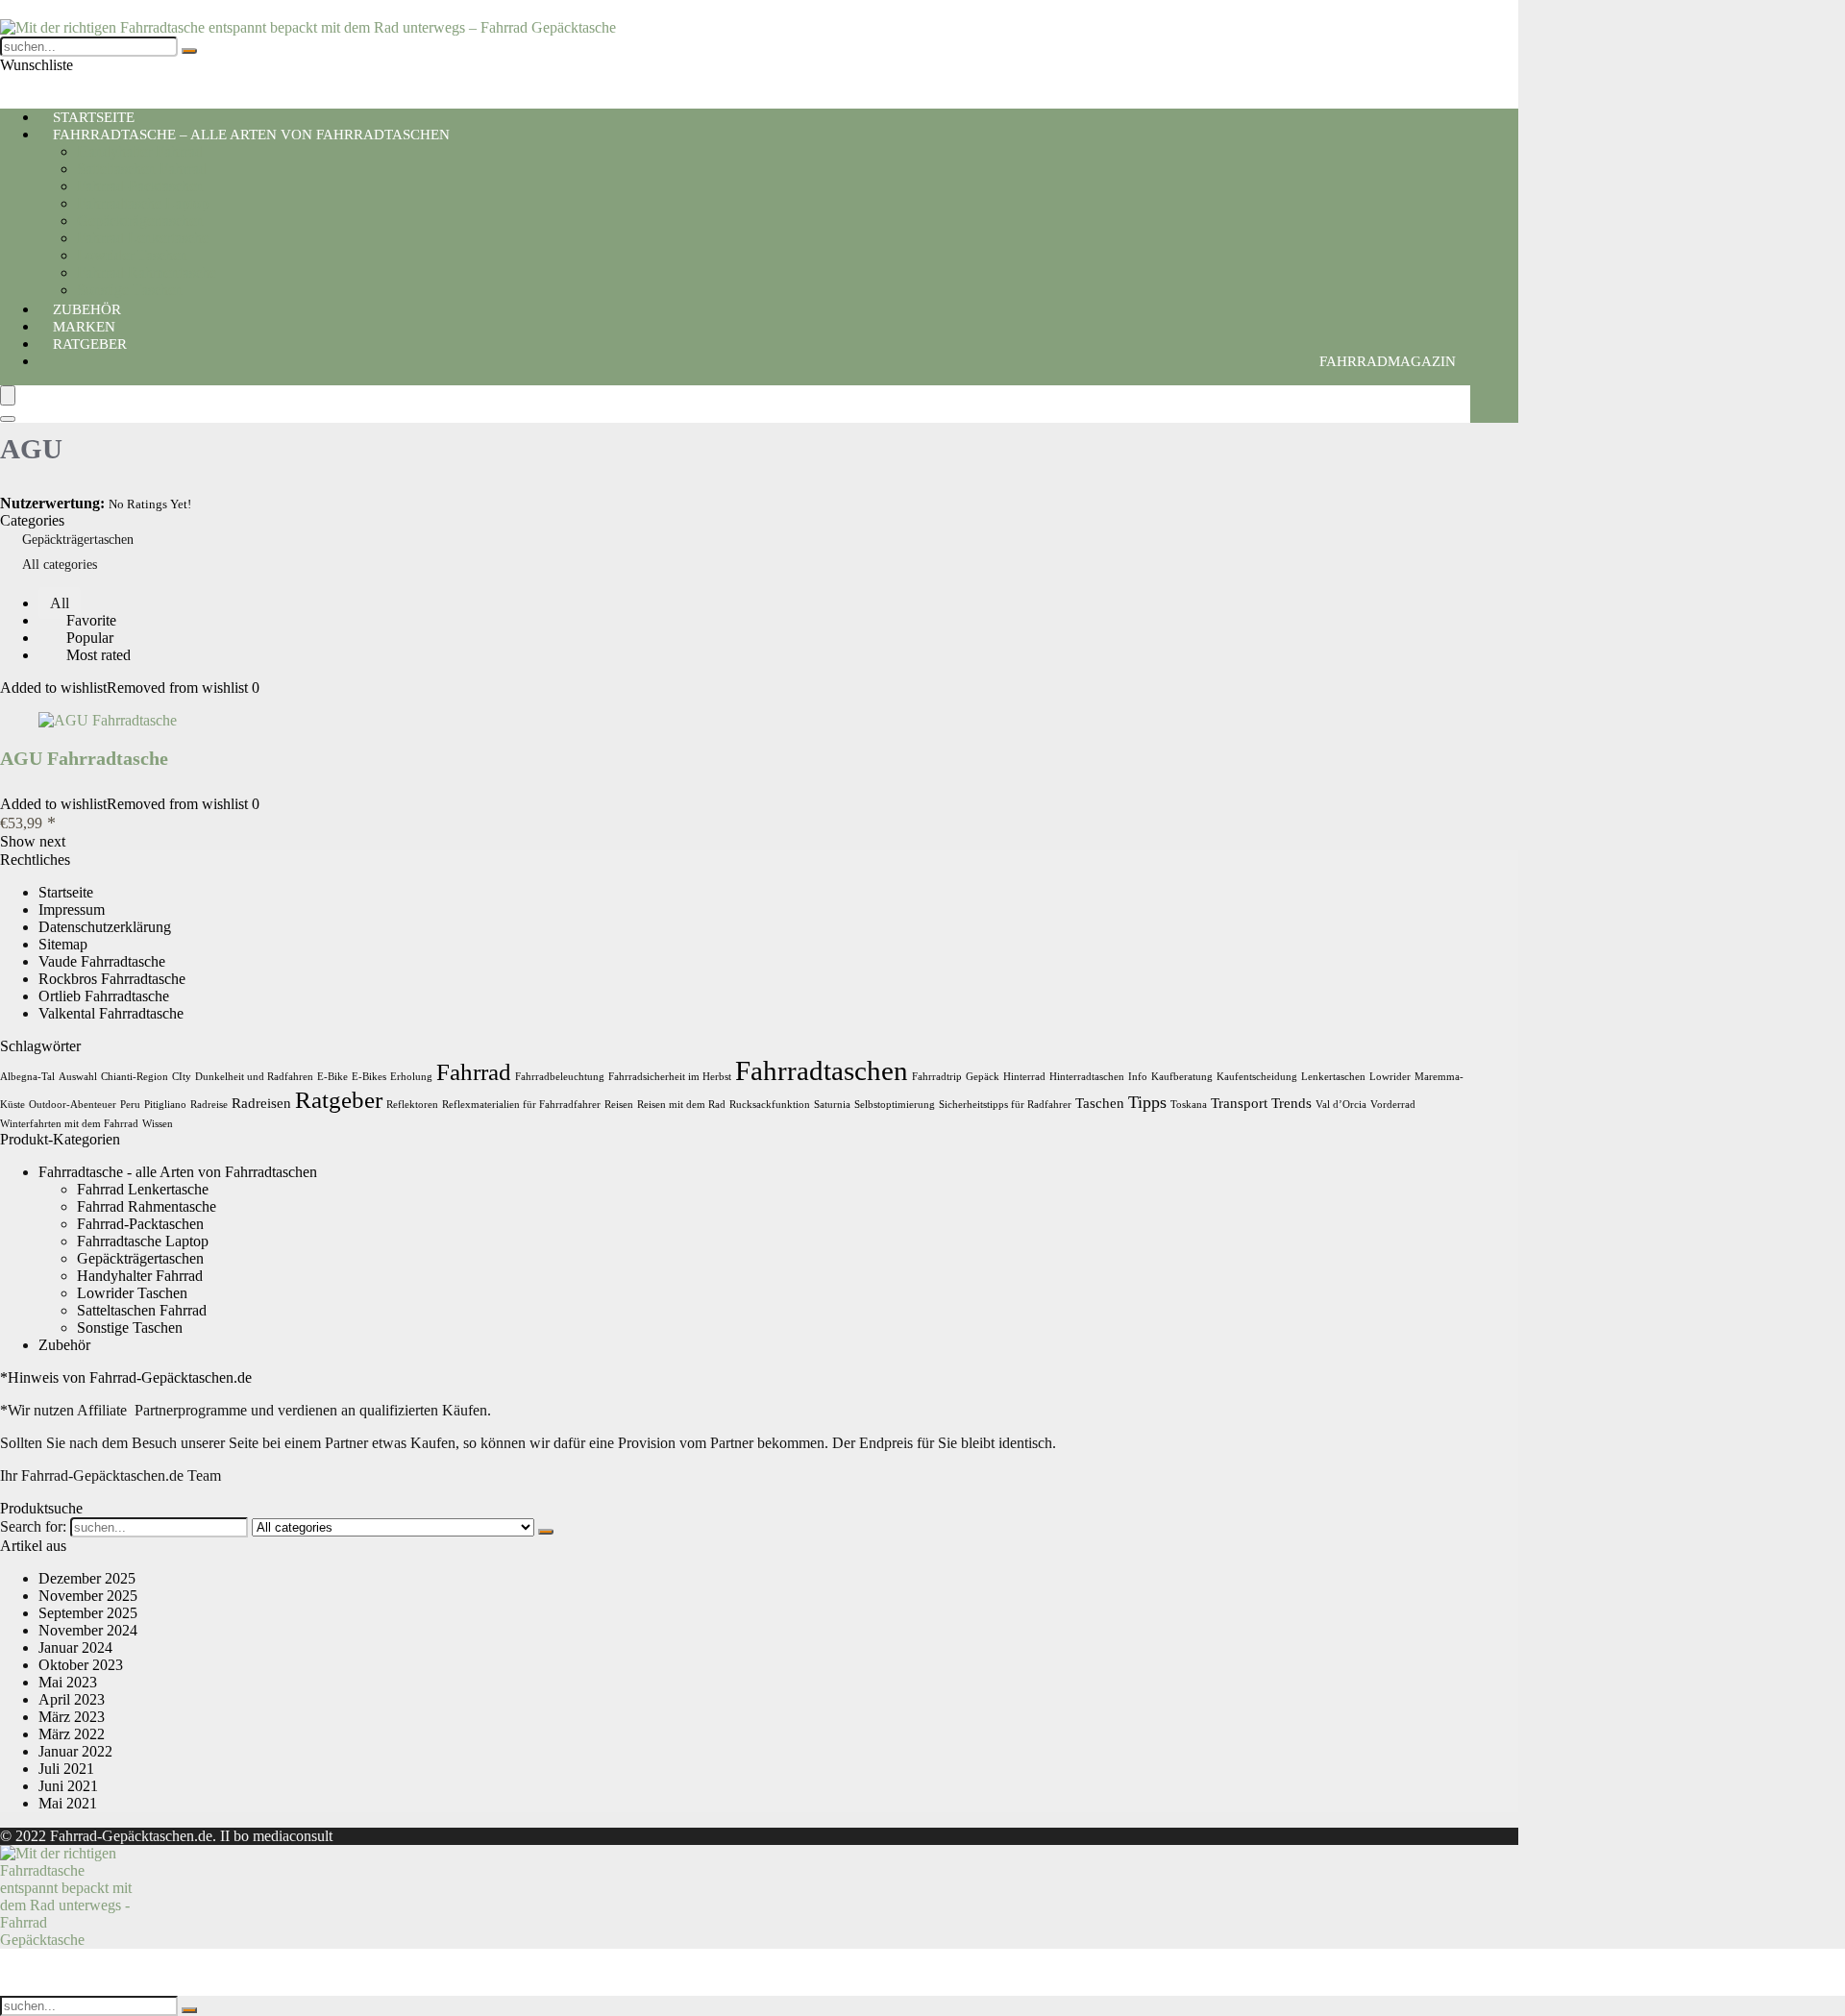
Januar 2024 (75, 1647)
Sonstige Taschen (130, 1328)
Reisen (619, 1105)
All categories (60, 565)
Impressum (72, 910)
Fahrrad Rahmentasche (147, 272)
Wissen (158, 1124)
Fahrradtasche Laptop (143, 203)
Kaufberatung (1182, 1077)
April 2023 (72, 1699)
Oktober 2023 (81, 1665)
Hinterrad (1024, 1077)
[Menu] (8, 395)
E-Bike (332, 1077)
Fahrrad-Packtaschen (140, 186)
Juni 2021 (68, 1786)
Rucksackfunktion (770, 1105)
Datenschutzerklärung (105, 927)
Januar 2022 (75, 1751)
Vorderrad (1393, 1105)
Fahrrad (474, 1072)
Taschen (1100, 1103)
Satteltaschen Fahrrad (142, 169)
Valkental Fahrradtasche (111, 1013)
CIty (182, 1077)
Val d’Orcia (1341, 1105)
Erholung (411, 1077)
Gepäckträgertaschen (140, 221)
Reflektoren (412, 1105)
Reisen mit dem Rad (681, 1105)
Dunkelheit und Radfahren (254, 1077)
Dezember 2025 (87, 1578)
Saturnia (832, 1105)
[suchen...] (189, 51)
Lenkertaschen (1333, 1077)
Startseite (66, 892)
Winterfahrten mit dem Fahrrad (69, 1124)
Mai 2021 (68, 1803)
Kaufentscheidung (1257, 1077)
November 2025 (88, 1596)
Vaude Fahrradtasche (102, 961)
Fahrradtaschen (822, 1070)
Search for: (33, 1526)
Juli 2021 (66, 1769)
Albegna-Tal (27, 1077)
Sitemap (63, 944)
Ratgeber (90, 344)
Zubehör (64, 1345)
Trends (1291, 1103)
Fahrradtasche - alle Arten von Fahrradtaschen (178, 1172)
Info (1138, 1077)
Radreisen (261, 1103)
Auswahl (78, 1077)
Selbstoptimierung (895, 1105)
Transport (1239, 1103)
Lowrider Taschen (132, 255)
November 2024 (88, 1630)
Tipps (1147, 1102)
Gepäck (983, 1077)
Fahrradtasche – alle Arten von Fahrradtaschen (251, 135)
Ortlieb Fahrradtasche (104, 996)
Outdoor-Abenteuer (73, 1105)
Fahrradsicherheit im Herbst (670, 1077)
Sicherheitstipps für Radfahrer (1005, 1105)
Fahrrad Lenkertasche (143, 238)
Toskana (1189, 1105)
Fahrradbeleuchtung (560, 1077)
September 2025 (88, 1613)
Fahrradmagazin (1388, 361)
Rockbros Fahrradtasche (112, 979)
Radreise (209, 1105)
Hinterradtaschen (1087, 1077)
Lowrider (1390, 1077)
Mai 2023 (68, 1682)
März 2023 (72, 1717)
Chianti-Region (135, 1077)
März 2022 (72, 1734)
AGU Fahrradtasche (84, 758)
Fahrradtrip (937, 1077)
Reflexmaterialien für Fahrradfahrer (521, 1105)
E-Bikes (369, 1077)
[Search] (8, 419)
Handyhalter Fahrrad (140, 151)
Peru (130, 1105)
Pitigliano (165, 1105)
